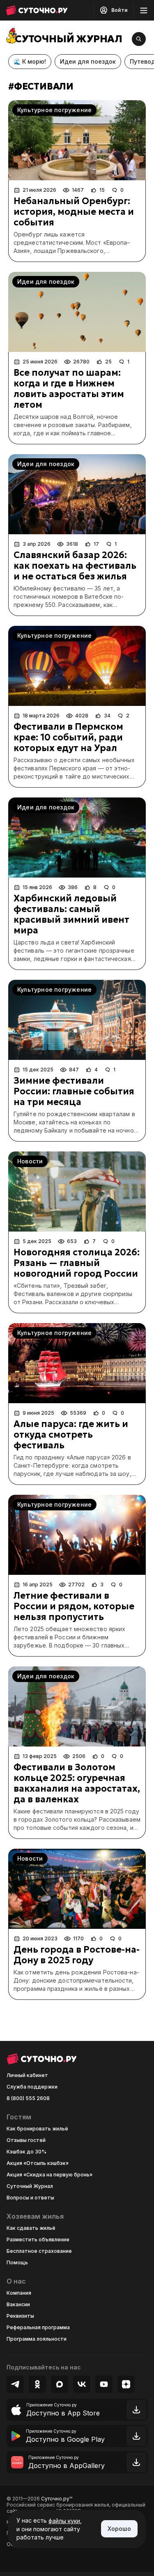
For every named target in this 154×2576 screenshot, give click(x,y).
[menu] (144, 10)
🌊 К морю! (30, 61)
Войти (119, 10)
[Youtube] (104, 2384)
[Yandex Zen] (126, 2384)
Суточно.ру (57, 2499)
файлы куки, (65, 2521)
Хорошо (119, 2529)
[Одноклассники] (37, 2384)
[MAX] (60, 2384)
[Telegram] (15, 2384)
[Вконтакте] (82, 2384)
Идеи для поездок (88, 61)
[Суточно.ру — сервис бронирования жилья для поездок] (37, 10)
